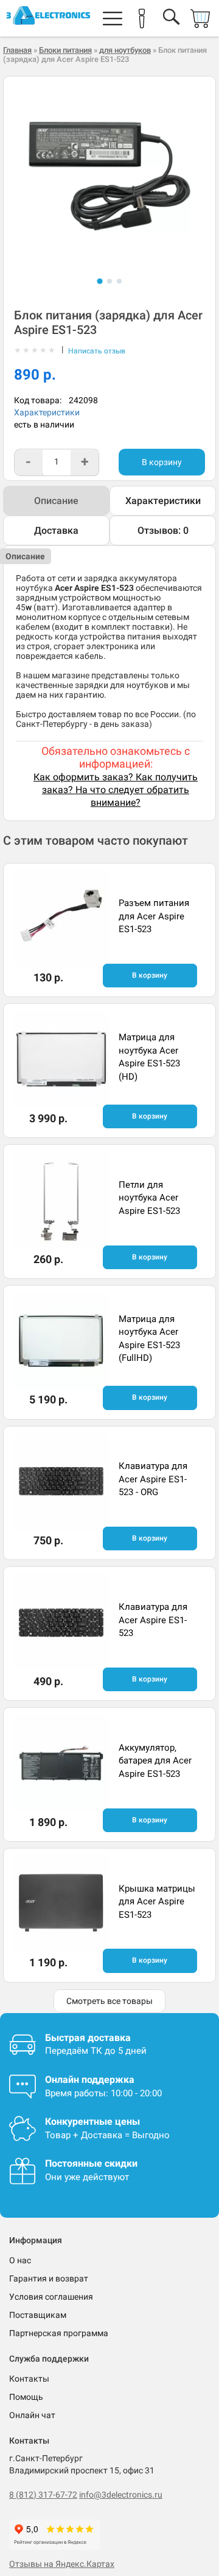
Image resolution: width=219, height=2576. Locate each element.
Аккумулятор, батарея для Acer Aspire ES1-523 (155, 1761)
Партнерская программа (59, 2333)
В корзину (162, 462)
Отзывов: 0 (163, 530)
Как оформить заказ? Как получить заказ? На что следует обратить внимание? (116, 790)
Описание (56, 501)
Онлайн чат (32, 2415)
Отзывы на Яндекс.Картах (62, 2564)
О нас (20, 2260)
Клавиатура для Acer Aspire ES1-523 (153, 1620)
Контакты (29, 2379)
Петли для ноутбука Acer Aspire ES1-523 (149, 1198)
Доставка (56, 530)
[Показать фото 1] (99, 281)
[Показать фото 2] (109, 281)
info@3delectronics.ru (121, 2495)
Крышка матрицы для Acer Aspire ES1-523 (157, 1902)
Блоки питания (65, 50)
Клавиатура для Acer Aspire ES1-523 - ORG (153, 1479)
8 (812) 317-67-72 (43, 2495)
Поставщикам (38, 2315)
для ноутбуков (125, 50)
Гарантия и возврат (49, 2278)
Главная (17, 50)
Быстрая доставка (88, 2038)
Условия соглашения (51, 2297)
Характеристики (47, 412)
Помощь (26, 2397)
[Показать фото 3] (119, 281)
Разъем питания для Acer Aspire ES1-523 (154, 916)
